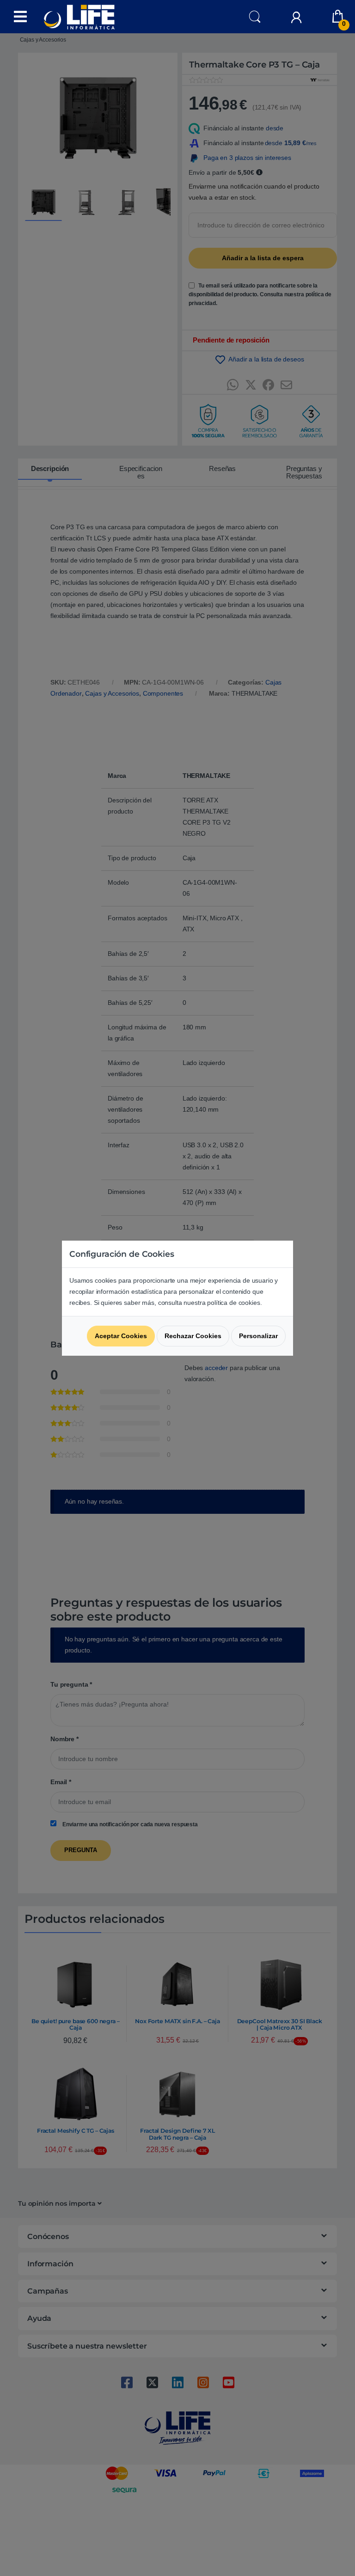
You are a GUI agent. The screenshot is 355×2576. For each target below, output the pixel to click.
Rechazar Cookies (193, 1336)
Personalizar (258, 1336)
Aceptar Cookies (121, 1336)
